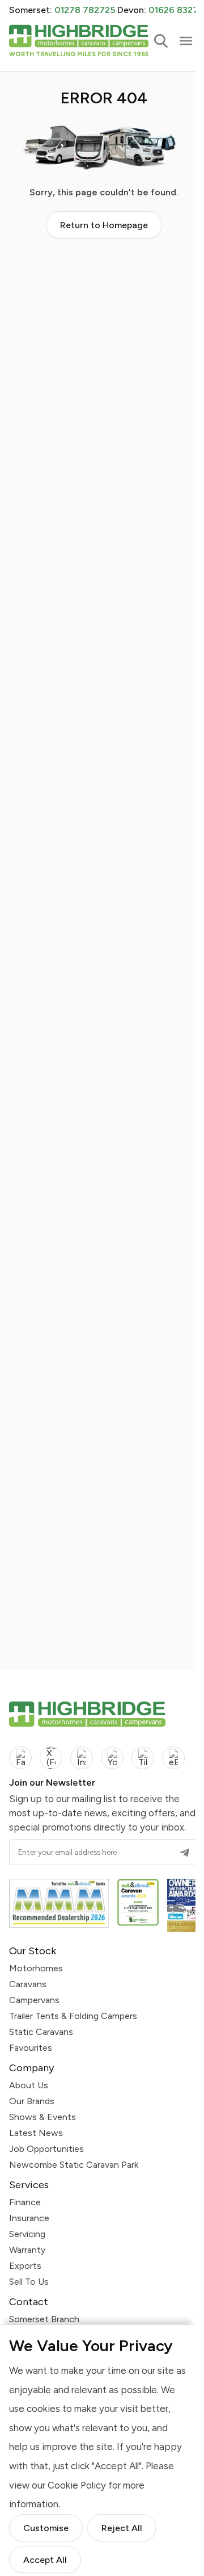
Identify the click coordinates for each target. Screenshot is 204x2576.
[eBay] (173, 1758)
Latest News (36, 2133)
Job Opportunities (46, 2149)
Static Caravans (41, 2032)
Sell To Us (29, 2282)
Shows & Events (42, 2117)
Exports (25, 2266)
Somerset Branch (44, 2319)
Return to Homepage (104, 225)
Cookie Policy (77, 2485)
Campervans (34, 2000)
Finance (25, 2202)
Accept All (45, 2559)
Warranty (27, 2250)
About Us (29, 2085)
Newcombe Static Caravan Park (74, 2165)
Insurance (29, 2218)
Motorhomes (36, 1968)
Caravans (28, 1984)
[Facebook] (20, 1758)
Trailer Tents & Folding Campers (73, 2016)
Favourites (31, 2048)
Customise (46, 2527)
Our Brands (32, 2101)
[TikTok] (143, 1758)
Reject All (122, 2527)
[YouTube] (112, 1758)
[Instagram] (82, 1758)
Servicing (27, 2234)
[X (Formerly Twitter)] (51, 1758)
